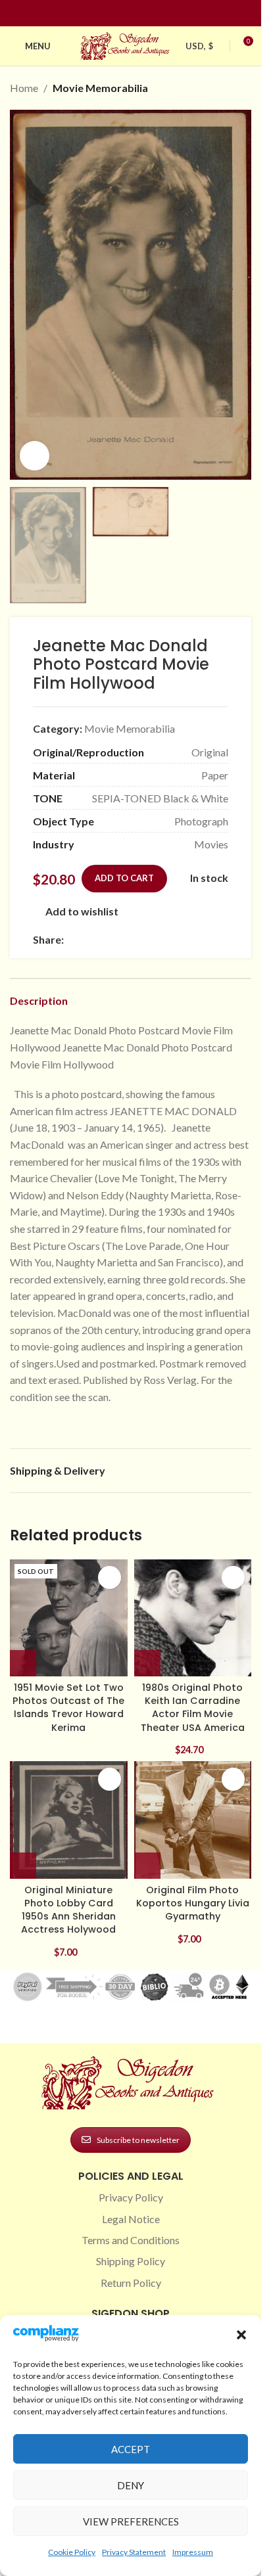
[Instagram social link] (123, 13)
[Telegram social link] (198, 939)
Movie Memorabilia (100, 88)
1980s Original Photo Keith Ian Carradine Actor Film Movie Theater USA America (193, 1707)
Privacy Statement (134, 2552)
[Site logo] (126, 44)
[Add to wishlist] (110, 1577)
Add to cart (124, 878)
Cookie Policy (72, 2552)
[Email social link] (103, 939)
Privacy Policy (131, 2197)
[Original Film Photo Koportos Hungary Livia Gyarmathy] (193, 1820)
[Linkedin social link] (155, 13)
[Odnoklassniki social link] (151, 939)
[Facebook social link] (107, 13)
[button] (241, 2335)
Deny (131, 2485)
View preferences (131, 2521)
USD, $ (199, 46)
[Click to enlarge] (35, 456)
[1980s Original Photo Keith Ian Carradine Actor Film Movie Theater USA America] (193, 1618)
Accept (131, 2449)
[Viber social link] (214, 939)
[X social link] (87, 939)
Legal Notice (131, 2219)
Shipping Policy (131, 2261)
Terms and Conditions (131, 2240)
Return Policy (131, 2283)
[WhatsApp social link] (166, 939)
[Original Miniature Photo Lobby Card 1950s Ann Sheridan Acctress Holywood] (69, 1820)
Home (24, 88)
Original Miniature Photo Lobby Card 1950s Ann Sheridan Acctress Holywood (68, 1910)
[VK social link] (182, 939)
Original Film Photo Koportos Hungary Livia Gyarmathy (193, 1903)
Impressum (193, 2552)
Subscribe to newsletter (138, 2140)
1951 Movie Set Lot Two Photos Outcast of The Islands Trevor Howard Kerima (68, 1707)
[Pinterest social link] (139, 13)
